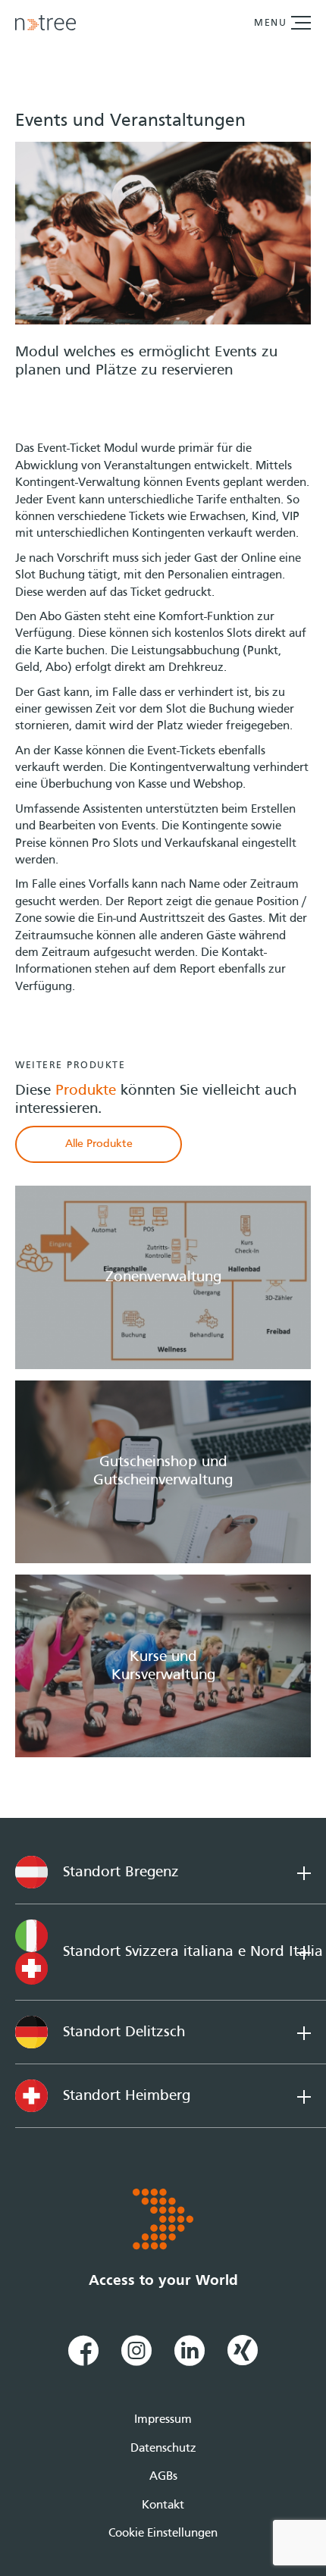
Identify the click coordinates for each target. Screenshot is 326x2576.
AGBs (163, 2477)
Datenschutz (163, 2449)
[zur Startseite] (45, 23)
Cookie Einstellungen (163, 2534)
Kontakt (163, 2505)
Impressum (163, 2420)
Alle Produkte (99, 1144)
